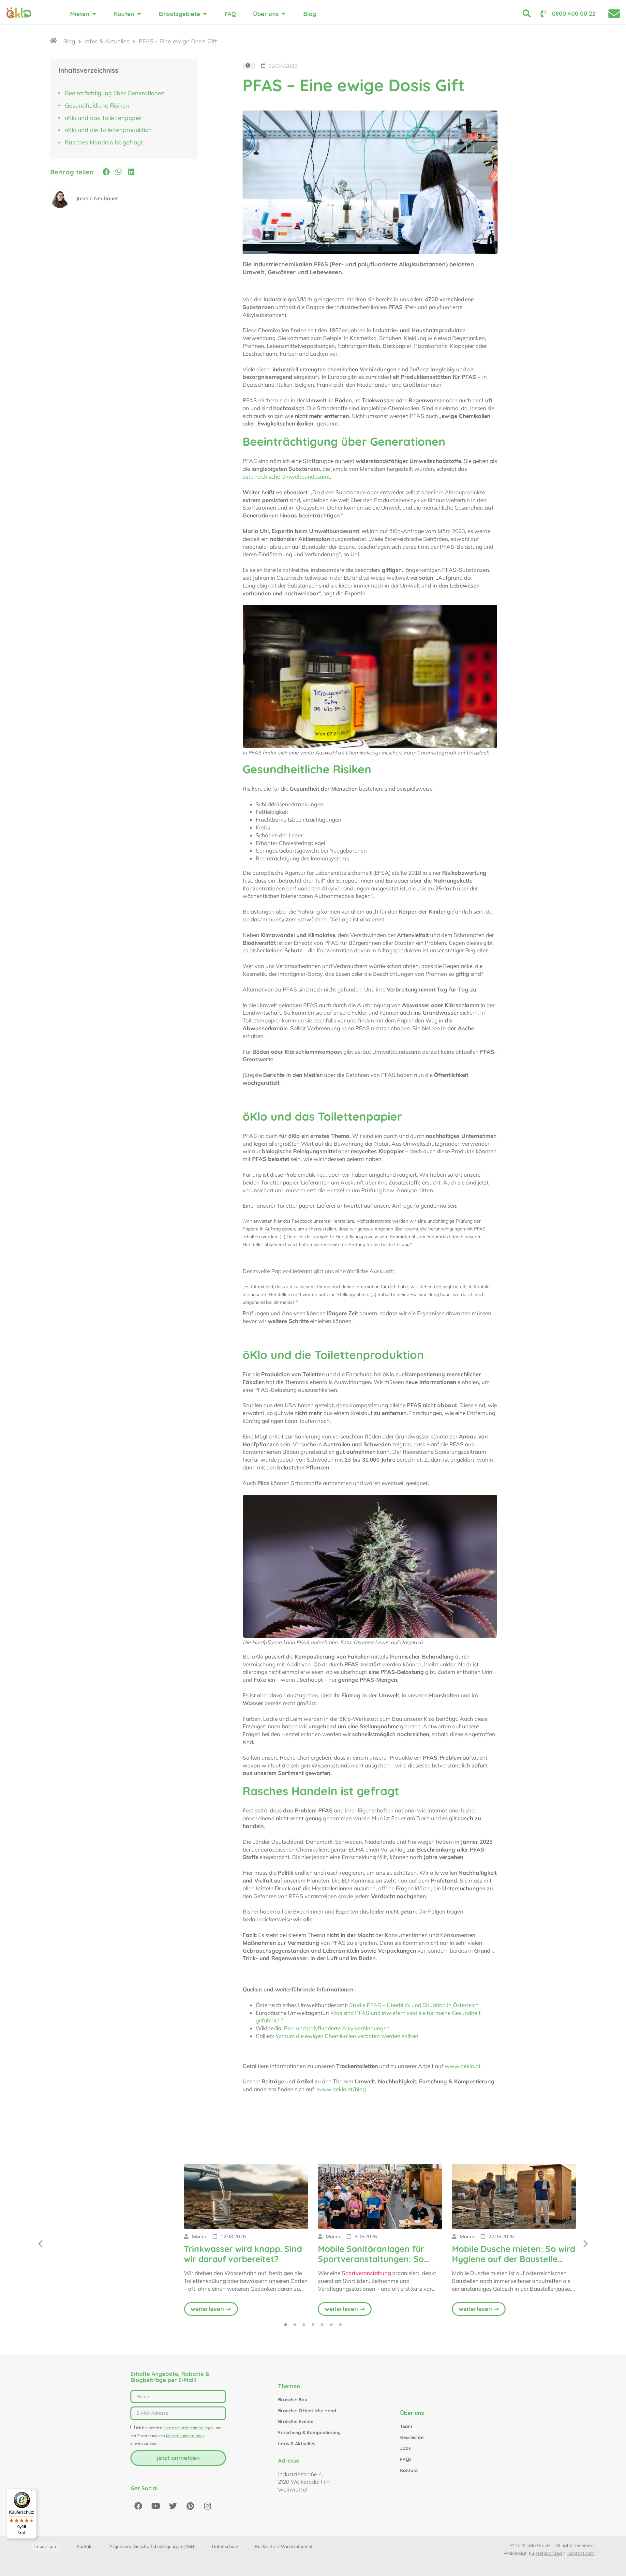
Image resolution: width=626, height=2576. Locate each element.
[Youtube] (156, 2506)
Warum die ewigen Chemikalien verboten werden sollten (347, 2036)
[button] (106, 172)
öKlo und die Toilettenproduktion (108, 130)
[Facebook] (138, 2506)
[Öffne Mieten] (94, 14)
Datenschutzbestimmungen (188, 2428)
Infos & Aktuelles (107, 41)
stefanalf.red (549, 2553)
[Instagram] (207, 2506)
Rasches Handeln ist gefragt (104, 142)
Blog (69, 41)
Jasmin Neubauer (97, 198)
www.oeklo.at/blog (341, 2089)
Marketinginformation (185, 2435)
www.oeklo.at (463, 2066)
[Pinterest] (190, 2506)
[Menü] (33, 2492)
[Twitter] (173, 2506)
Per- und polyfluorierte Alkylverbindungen (337, 2028)
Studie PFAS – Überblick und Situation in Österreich (414, 2005)
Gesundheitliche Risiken (97, 105)
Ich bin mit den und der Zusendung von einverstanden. (176, 2436)
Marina (200, 2236)
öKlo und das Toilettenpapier (104, 118)
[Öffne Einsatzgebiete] (205, 14)
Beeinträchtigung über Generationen (115, 93)
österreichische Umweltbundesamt (286, 476)
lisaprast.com (581, 2553)
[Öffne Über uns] (283, 14)
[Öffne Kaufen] (139, 14)
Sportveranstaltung (366, 2273)
